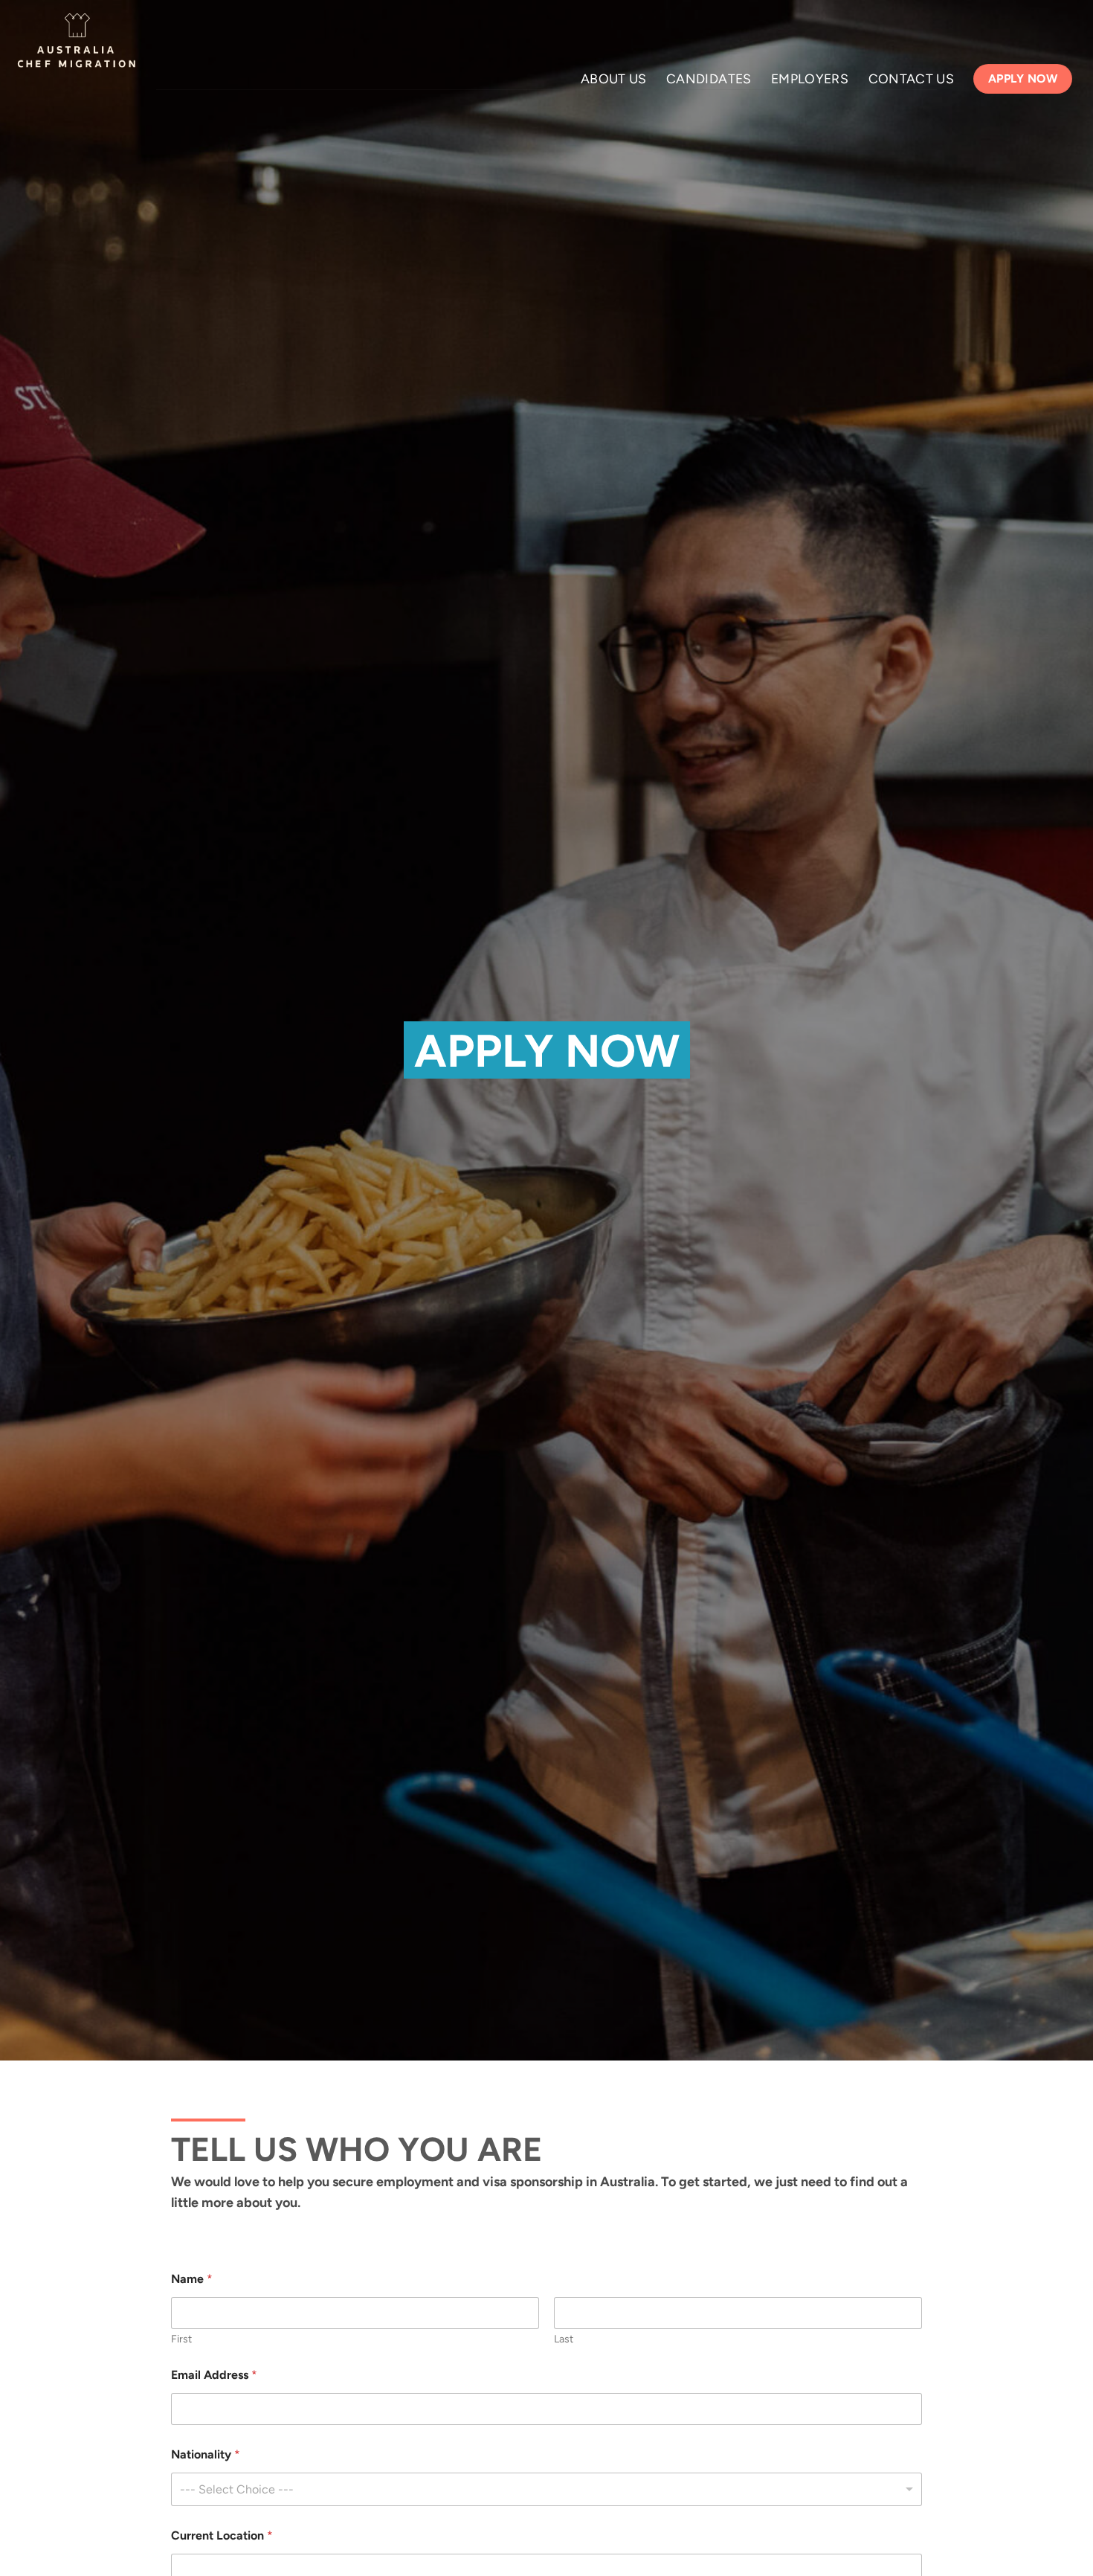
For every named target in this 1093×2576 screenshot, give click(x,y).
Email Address (214, 2375)
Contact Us (912, 78)
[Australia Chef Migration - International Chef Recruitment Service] (77, 45)
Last (564, 2339)
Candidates (709, 78)
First (181, 2339)
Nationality (206, 2454)
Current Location (222, 2535)
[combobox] (546, 2489)
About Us (614, 78)
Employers (810, 78)
